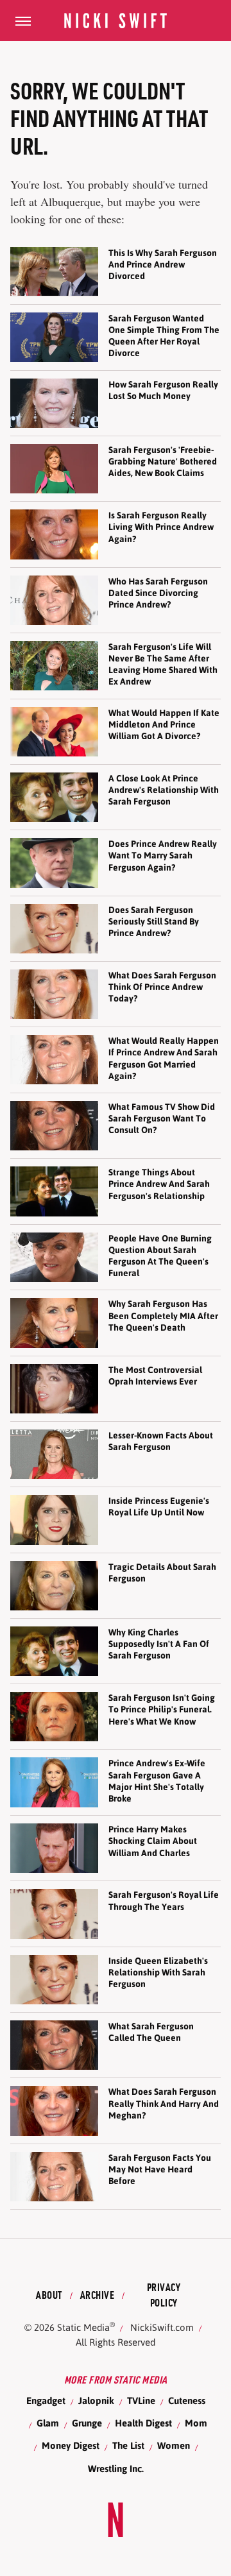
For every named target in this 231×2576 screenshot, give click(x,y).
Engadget (46, 2401)
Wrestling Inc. (116, 2469)
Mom (196, 2423)
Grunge (87, 2423)
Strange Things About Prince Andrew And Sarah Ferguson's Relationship (159, 1184)
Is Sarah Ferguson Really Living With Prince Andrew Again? (161, 527)
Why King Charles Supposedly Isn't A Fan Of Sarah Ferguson (159, 1644)
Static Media (83, 2327)
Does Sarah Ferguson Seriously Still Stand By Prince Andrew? (154, 921)
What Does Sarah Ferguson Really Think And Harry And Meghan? (164, 2103)
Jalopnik (96, 2401)
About (49, 2295)
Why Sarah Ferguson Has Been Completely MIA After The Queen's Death (163, 1315)
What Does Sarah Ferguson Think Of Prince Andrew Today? (162, 987)
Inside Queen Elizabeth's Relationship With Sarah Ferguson (158, 1972)
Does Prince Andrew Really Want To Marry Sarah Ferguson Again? (163, 855)
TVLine (141, 2401)
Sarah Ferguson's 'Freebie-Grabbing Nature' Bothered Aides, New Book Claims (163, 461)
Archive (98, 2295)
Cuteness (187, 2401)
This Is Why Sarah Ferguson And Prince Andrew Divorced (163, 264)
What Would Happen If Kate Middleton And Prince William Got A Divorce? (164, 724)
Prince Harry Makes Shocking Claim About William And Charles (153, 1841)
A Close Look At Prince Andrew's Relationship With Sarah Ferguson (164, 790)
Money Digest (71, 2445)
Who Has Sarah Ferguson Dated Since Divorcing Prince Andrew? (158, 593)
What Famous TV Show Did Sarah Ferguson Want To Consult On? (162, 1118)
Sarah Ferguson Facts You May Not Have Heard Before (160, 2169)
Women (174, 2445)
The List (128, 2445)
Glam (48, 2423)
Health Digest (143, 2423)
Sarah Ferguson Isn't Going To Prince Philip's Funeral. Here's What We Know (162, 1709)
